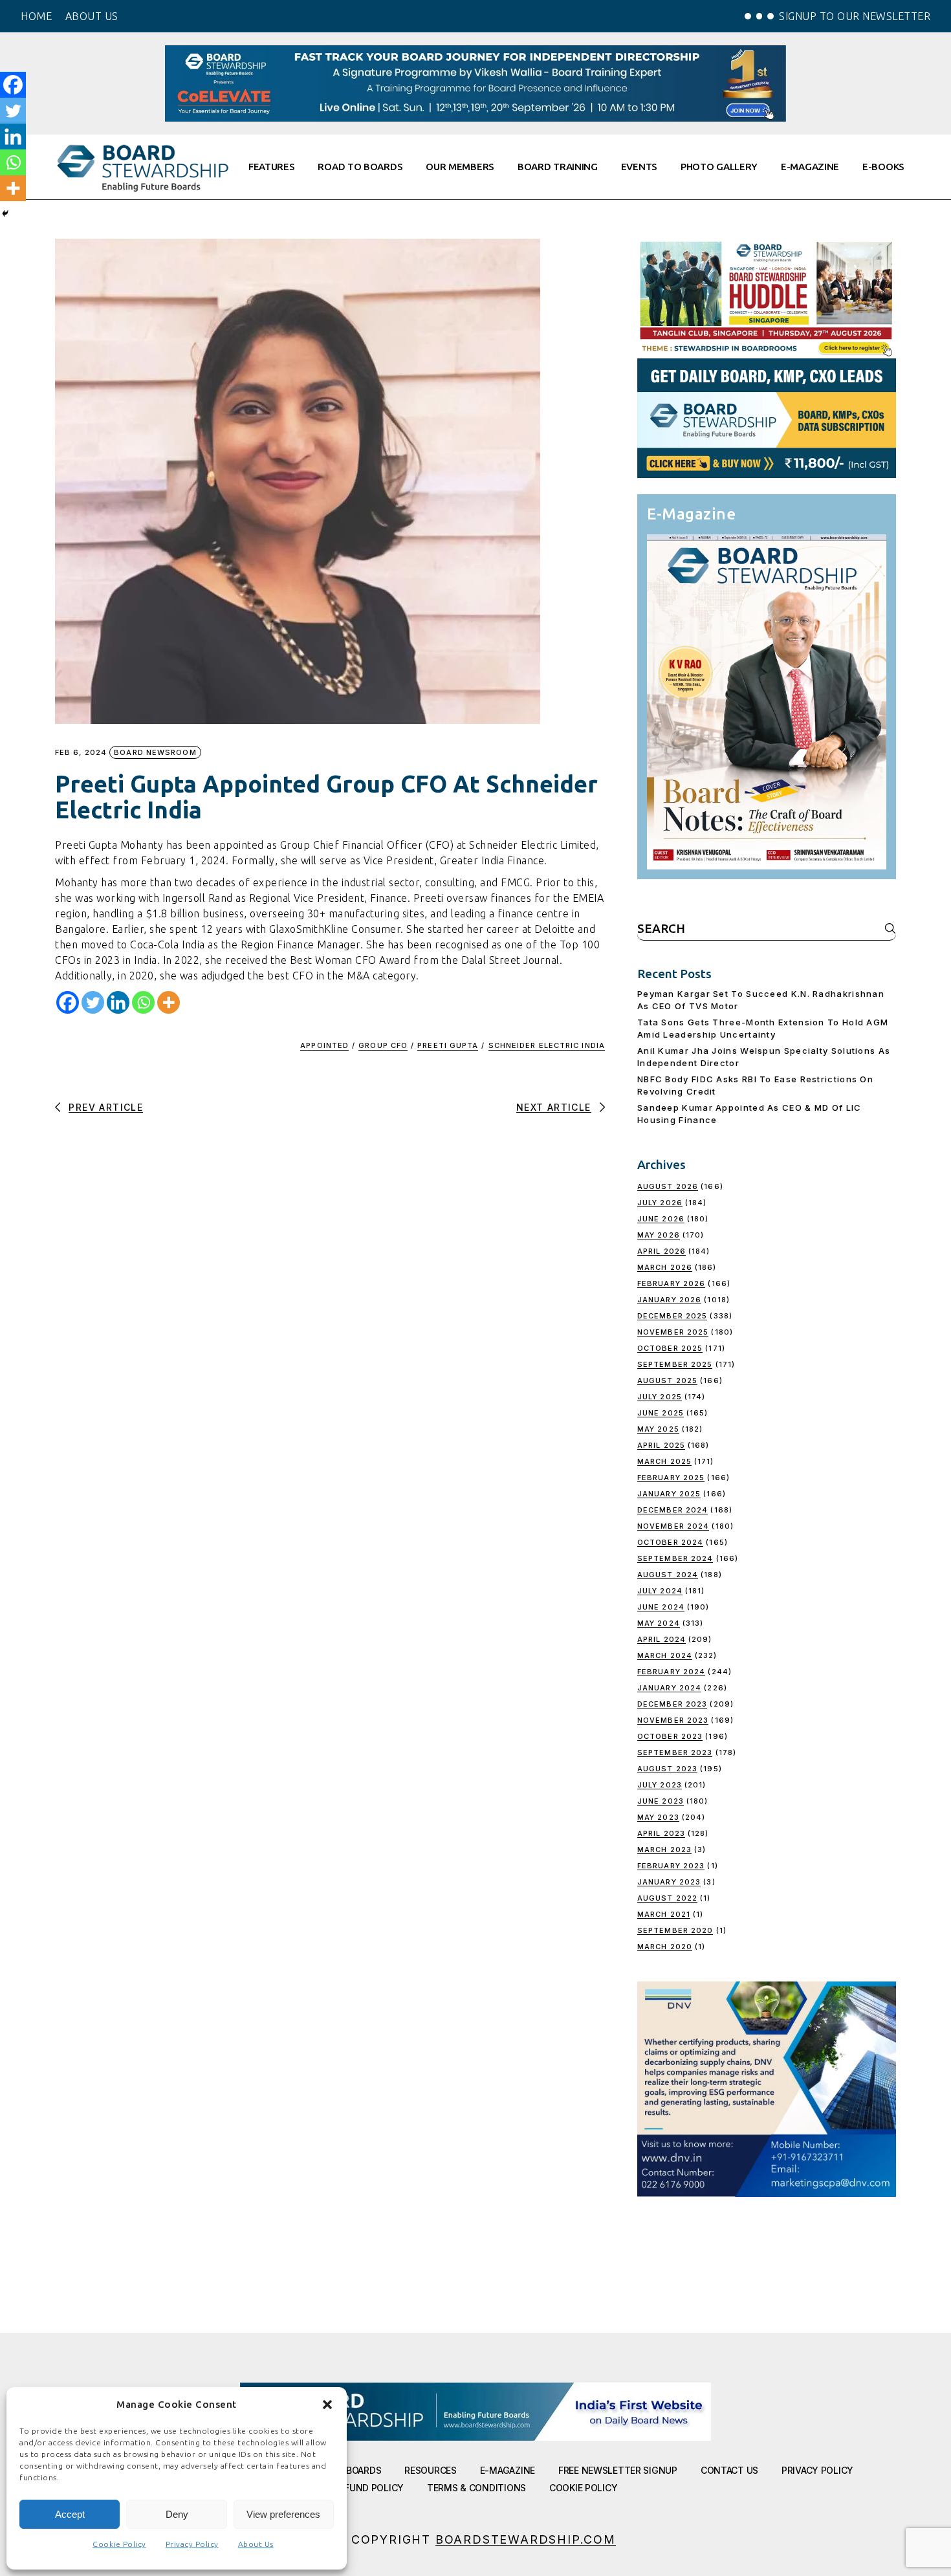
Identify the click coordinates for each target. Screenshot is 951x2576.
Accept (70, 2514)
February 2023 (671, 1866)
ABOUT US (92, 16)
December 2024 (672, 1510)
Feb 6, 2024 (81, 753)
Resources (430, 2470)
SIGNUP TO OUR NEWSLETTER (855, 16)
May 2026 (659, 1235)
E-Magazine (508, 2470)
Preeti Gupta (448, 1045)
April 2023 (661, 1833)
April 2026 (661, 1251)
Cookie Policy (119, 2544)
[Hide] (5, 213)
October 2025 (670, 1348)
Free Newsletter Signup (618, 2470)
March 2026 (665, 1267)
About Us (256, 2544)
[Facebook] (68, 1002)
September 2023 (675, 1752)
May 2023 (658, 1817)
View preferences (283, 2514)
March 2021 (664, 1914)
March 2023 (664, 1850)
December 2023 (672, 1704)
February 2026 (671, 1283)
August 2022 (667, 1898)
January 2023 (669, 1882)
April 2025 (661, 1445)
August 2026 (668, 1186)
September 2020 (675, 1930)
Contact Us (729, 2470)
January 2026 (669, 1300)
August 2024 (668, 1575)
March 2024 (665, 1655)
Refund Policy (369, 2488)
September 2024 (675, 1558)
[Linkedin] (118, 1002)
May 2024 (659, 1623)
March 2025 (664, 1461)
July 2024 (660, 1591)
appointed (324, 1045)
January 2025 (669, 1494)
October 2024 (670, 1542)
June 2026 (661, 1219)
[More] (169, 1002)
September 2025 (675, 1364)
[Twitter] (93, 1002)
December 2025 (672, 1316)
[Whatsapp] (143, 1002)
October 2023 (670, 1736)
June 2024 (661, 1607)
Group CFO (383, 1045)
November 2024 (673, 1526)
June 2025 (661, 1413)
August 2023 (667, 1769)
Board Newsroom (155, 752)
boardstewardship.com (526, 2539)
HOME (36, 16)
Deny (177, 2514)
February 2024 (671, 1672)
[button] (327, 2405)
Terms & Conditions (476, 2488)
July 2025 (660, 1397)
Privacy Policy (192, 2544)
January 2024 (669, 1688)
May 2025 (658, 1429)
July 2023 (660, 1785)
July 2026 (660, 1203)
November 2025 (673, 1332)
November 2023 (673, 1720)
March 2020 (665, 1947)
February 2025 (671, 1478)
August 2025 (667, 1381)
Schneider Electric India (547, 1045)
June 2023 (661, 1801)
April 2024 (661, 1639)
